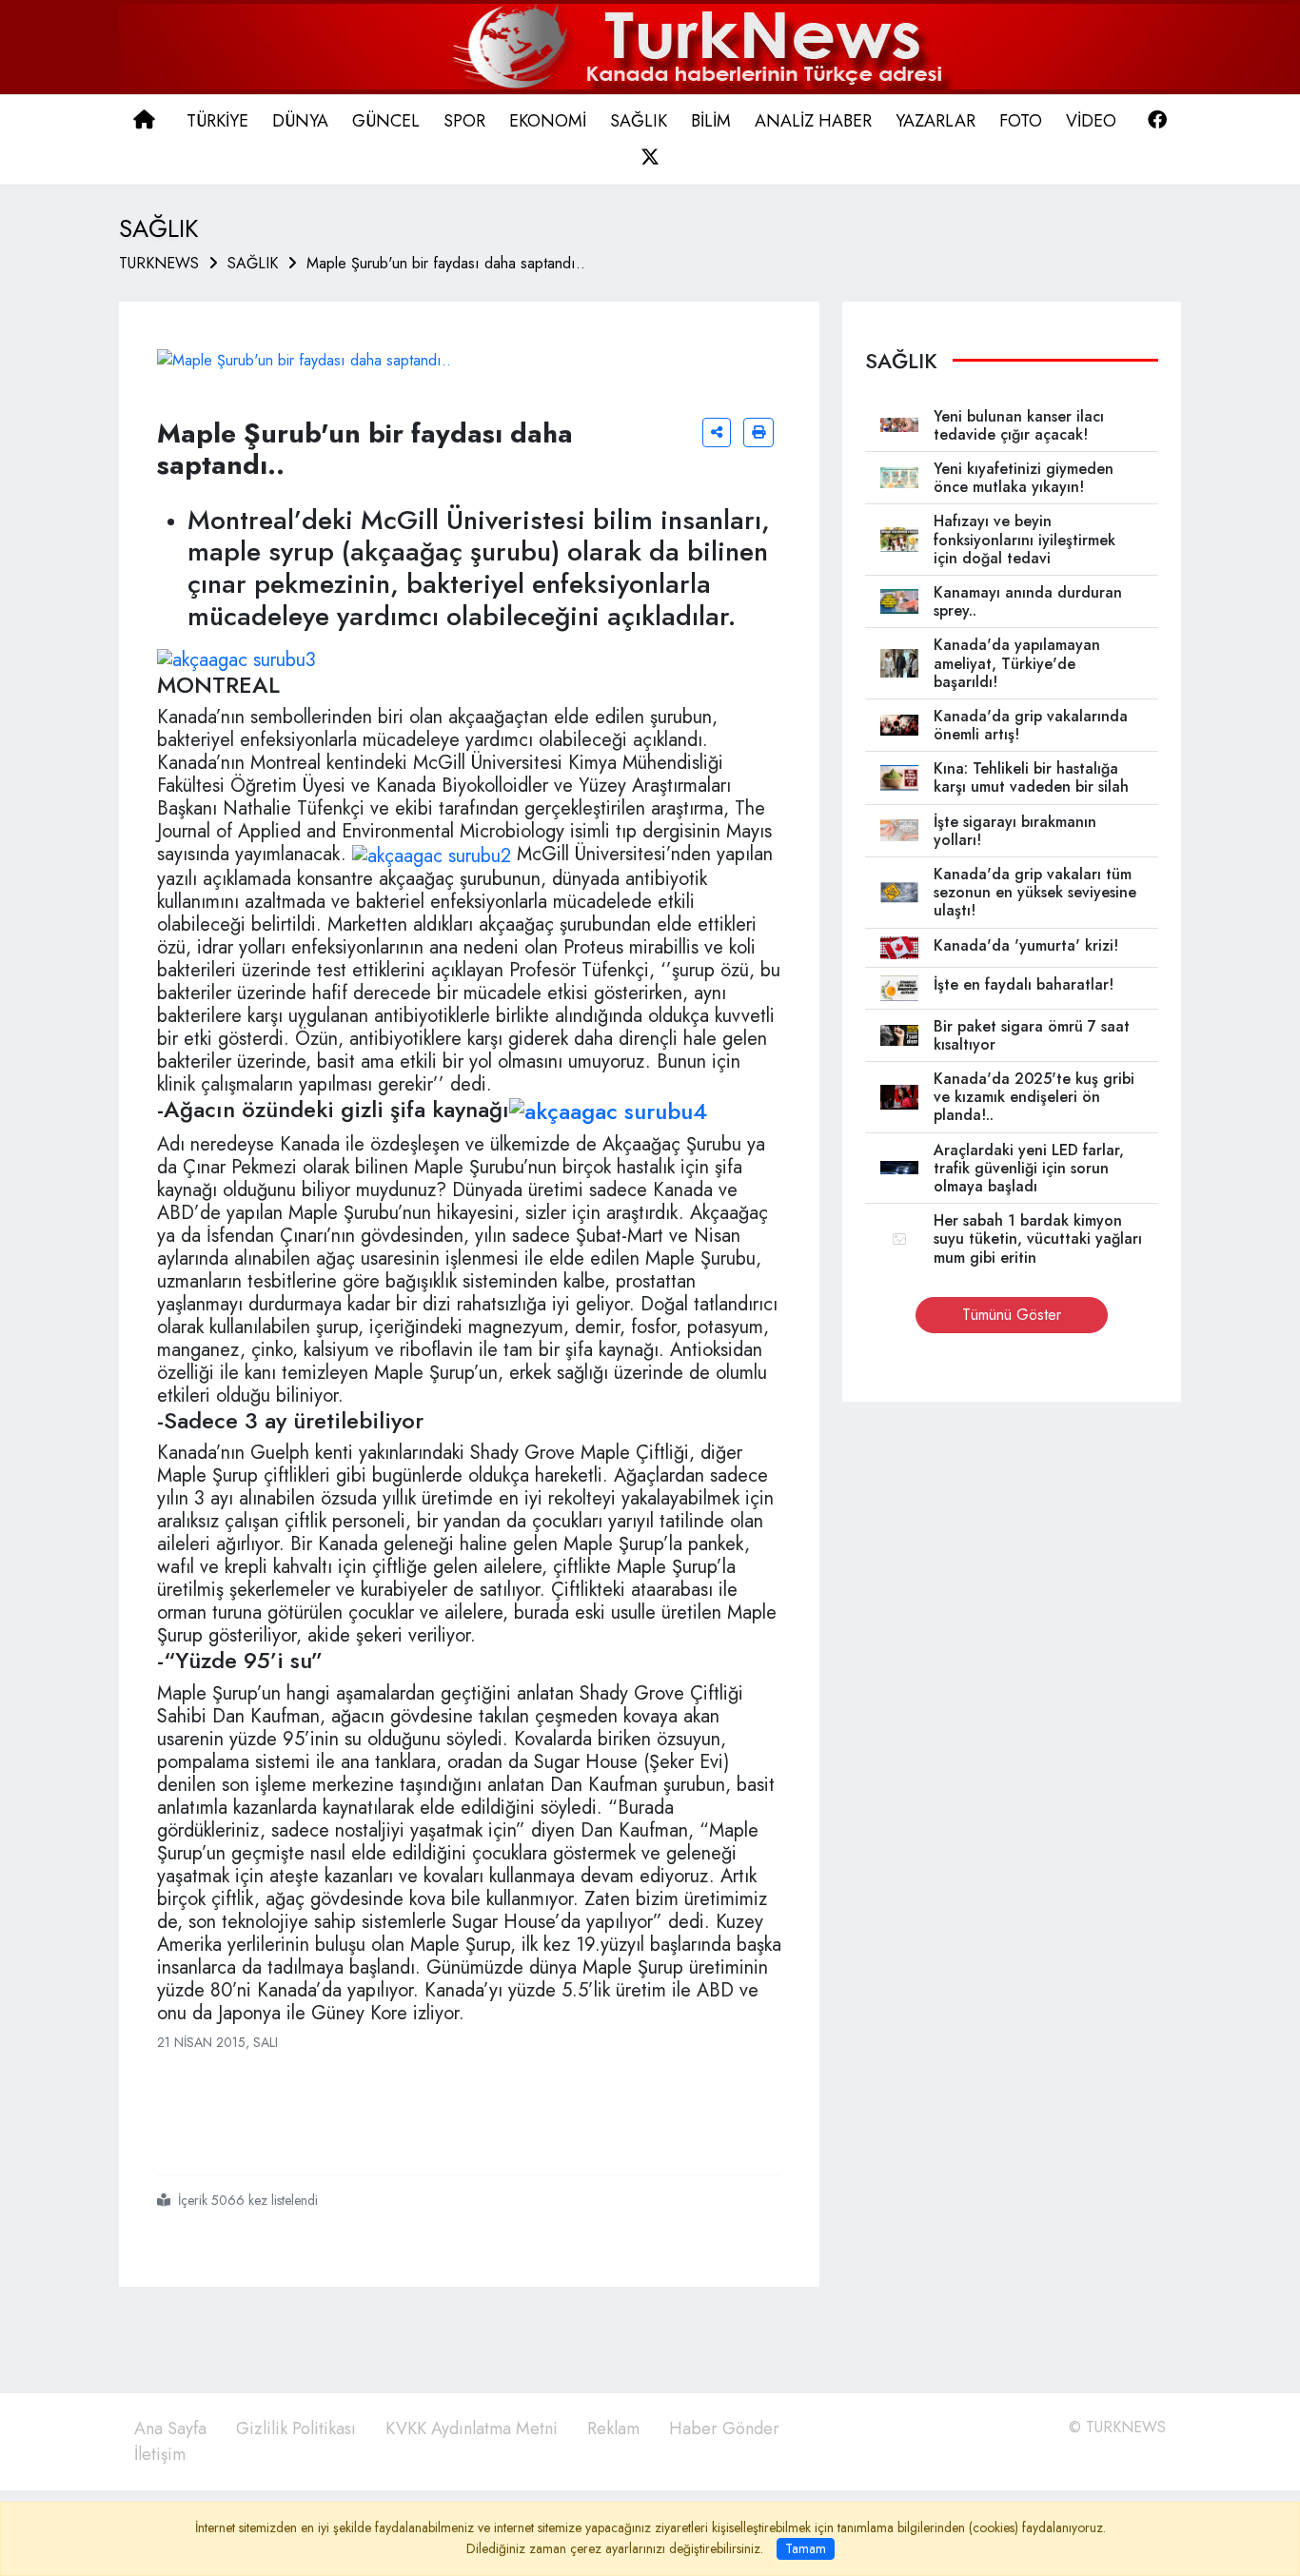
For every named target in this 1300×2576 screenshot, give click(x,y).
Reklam (613, 2429)
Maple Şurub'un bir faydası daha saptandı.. (446, 263)
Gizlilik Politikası (296, 2429)
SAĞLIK (253, 263)
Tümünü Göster (1012, 1315)
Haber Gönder (724, 2429)
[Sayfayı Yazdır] (758, 433)
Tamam (806, 2548)
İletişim (160, 2454)
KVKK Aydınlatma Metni (472, 2429)
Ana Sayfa (170, 2429)
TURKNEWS (159, 263)
